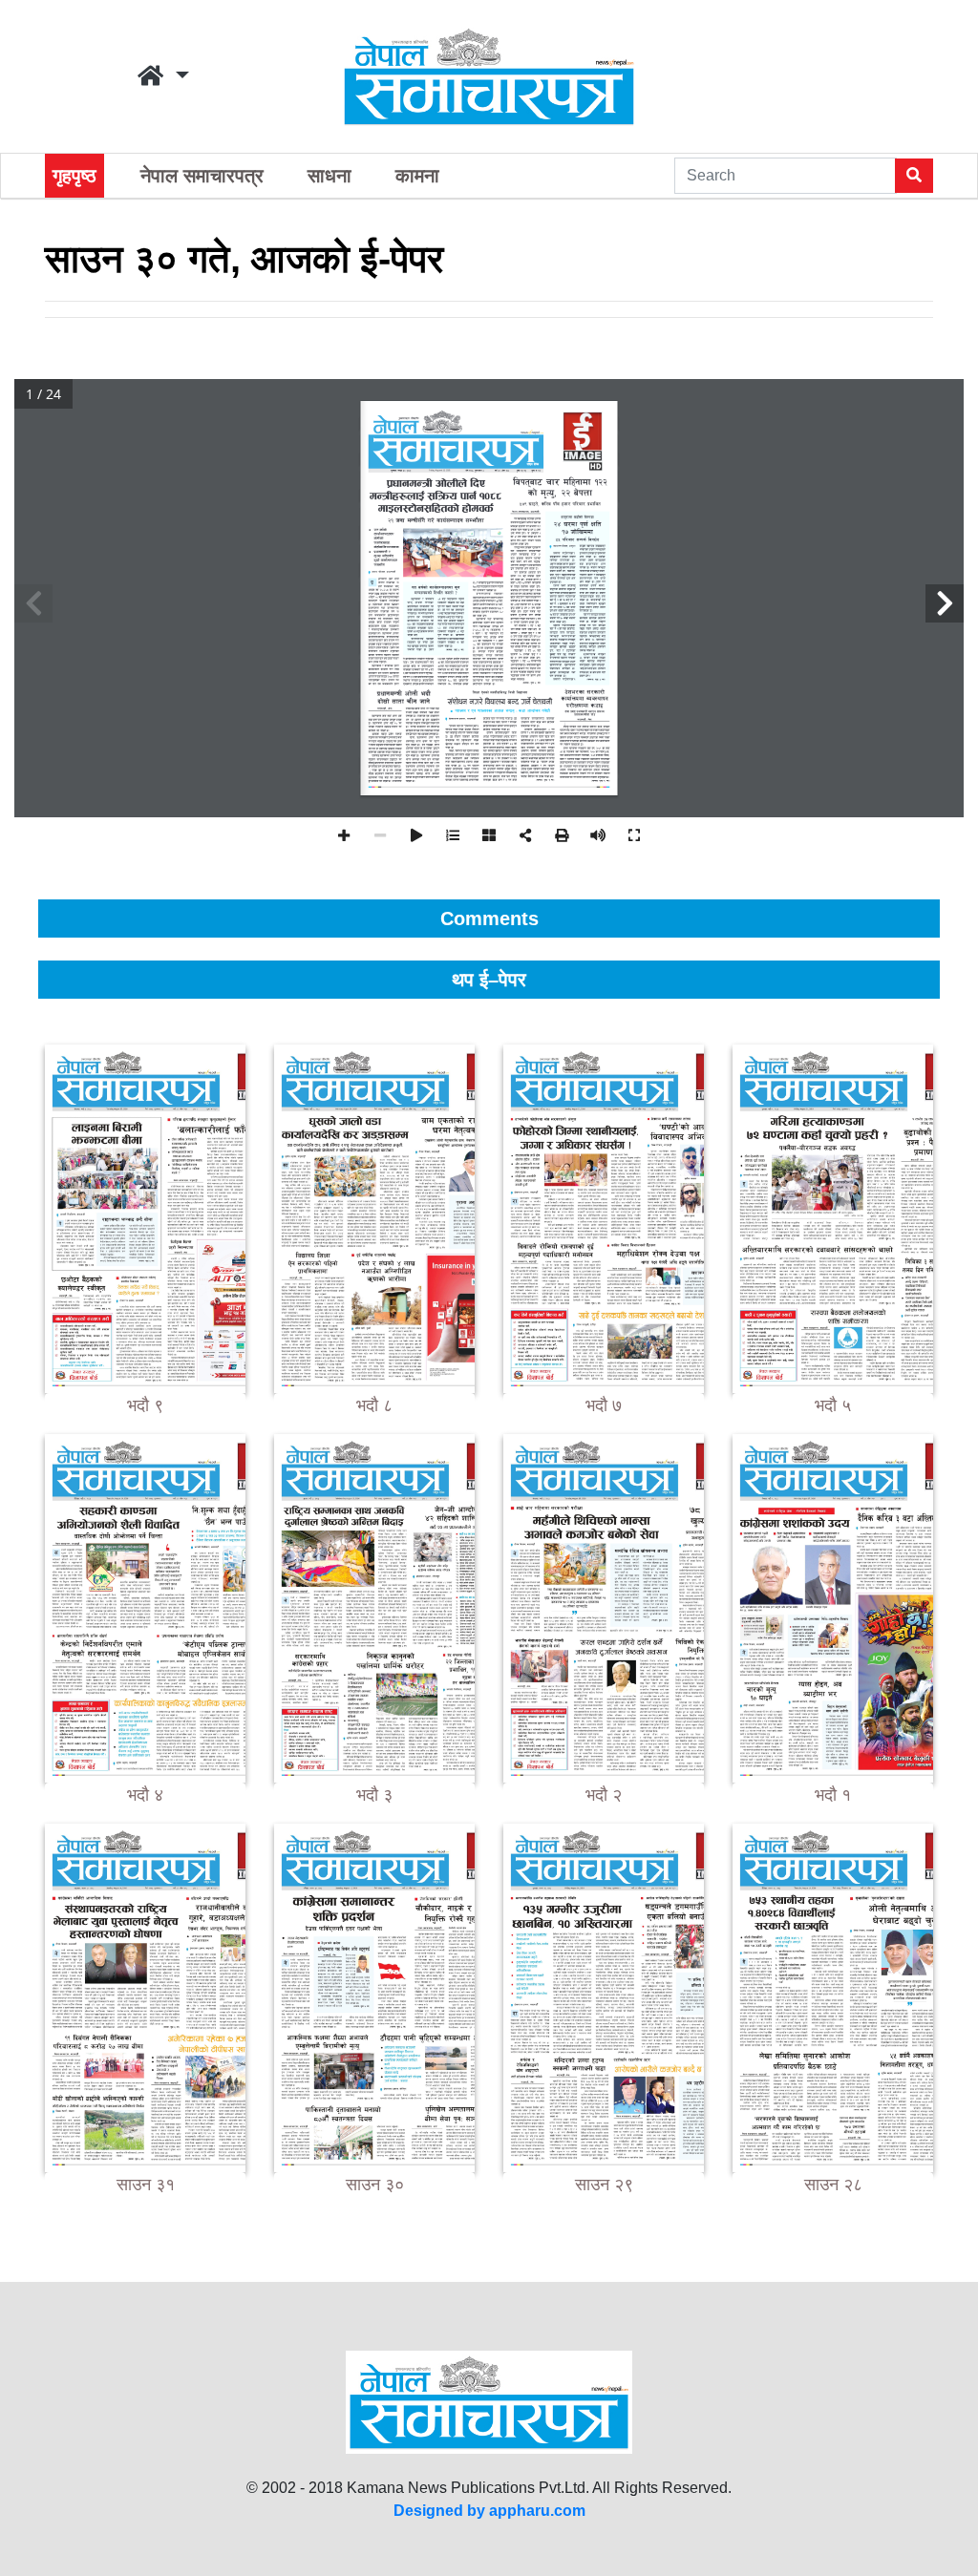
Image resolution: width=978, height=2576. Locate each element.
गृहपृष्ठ (74, 176)
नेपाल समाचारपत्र (202, 176)
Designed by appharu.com (489, 2511)
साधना (330, 176)
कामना (417, 176)
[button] (163, 76)
